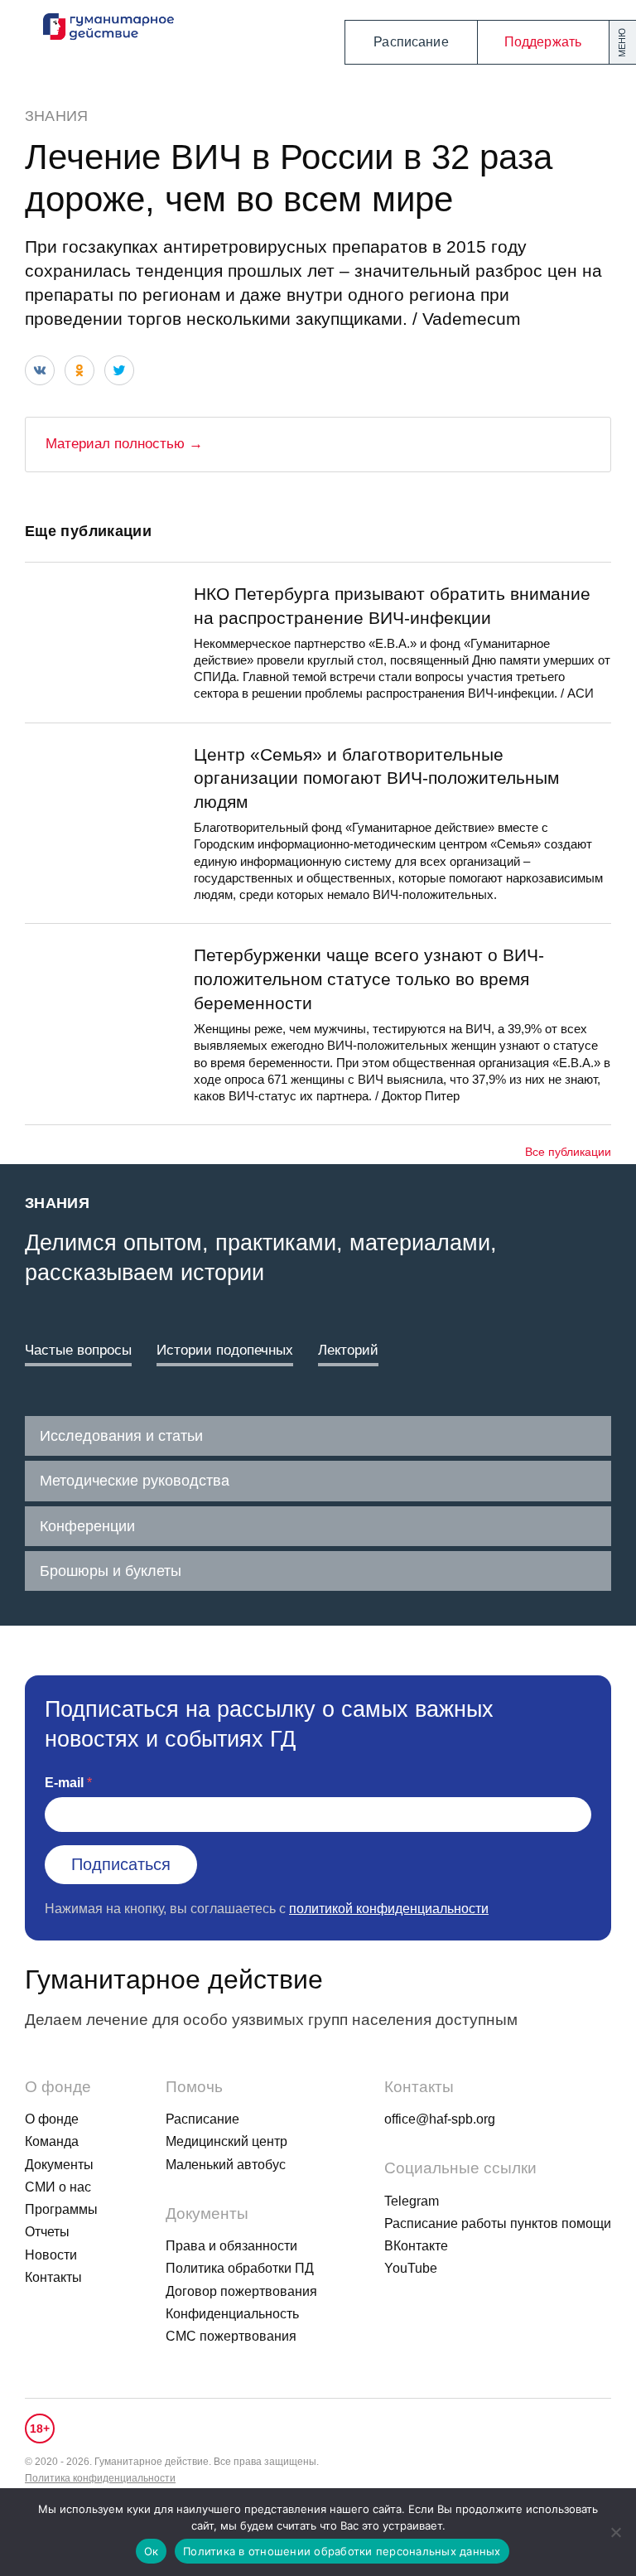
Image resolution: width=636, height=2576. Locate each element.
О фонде (52, 2119)
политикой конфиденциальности (389, 1909)
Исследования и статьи (121, 1436)
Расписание (411, 42)
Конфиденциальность (232, 2314)
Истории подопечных (225, 1350)
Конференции (87, 1526)
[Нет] (615, 2532)
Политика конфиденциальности (100, 2478)
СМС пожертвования (231, 2336)
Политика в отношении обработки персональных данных (342, 2551)
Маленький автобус (226, 2165)
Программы (61, 2209)
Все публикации (568, 1152)
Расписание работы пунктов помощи (498, 2223)
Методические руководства (135, 1481)
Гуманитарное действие (174, 1979)
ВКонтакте (416, 2246)
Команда (52, 2141)
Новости (51, 2255)
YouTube (411, 2268)
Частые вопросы (78, 1350)
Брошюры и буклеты (111, 1571)
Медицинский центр (226, 2141)
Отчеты (47, 2232)
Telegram (412, 2201)
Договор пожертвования (241, 2291)
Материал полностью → (124, 444)
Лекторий (348, 1350)
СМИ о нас (58, 2187)
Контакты (53, 2277)
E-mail (64, 1783)
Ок (152, 2551)
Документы (59, 2165)
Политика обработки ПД (240, 2268)
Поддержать (543, 42)
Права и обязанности (231, 2246)
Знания (56, 116)
